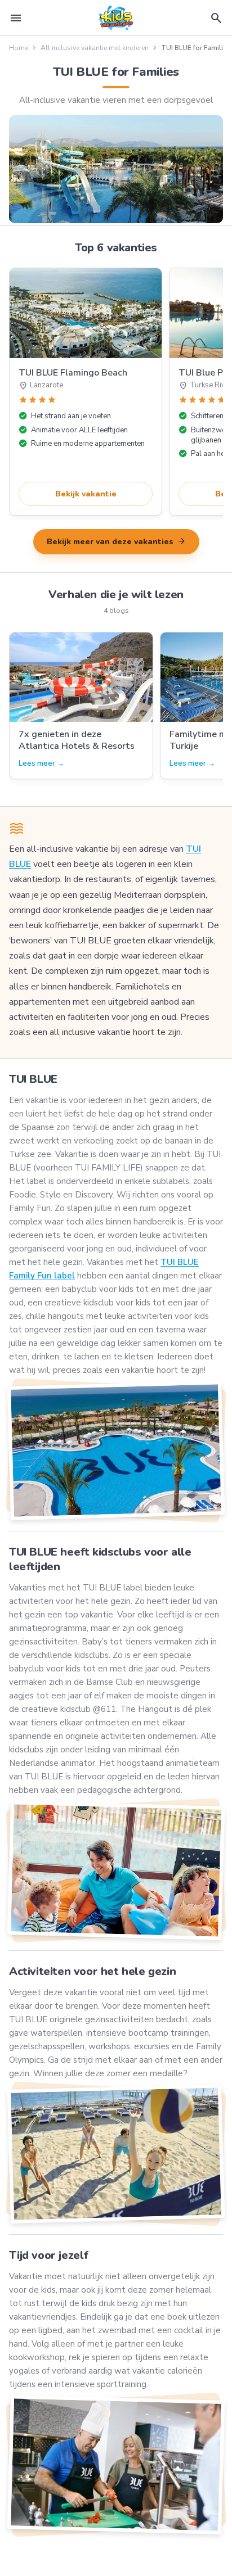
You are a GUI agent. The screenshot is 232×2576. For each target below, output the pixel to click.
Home (19, 48)
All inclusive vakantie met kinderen (95, 48)
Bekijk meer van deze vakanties (116, 541)
